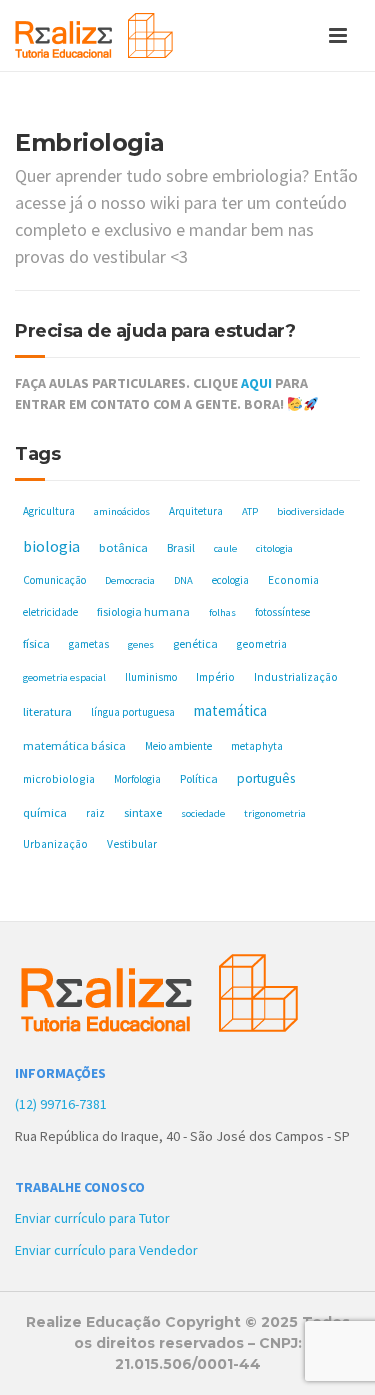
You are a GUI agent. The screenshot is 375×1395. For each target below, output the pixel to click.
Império (215, 677)
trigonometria (275, 813)
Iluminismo (151, 677)
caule (225, 548)
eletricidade (50, 612)
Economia (293, 580)
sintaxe (143, 812)
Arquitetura (196, 511)
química (45, 812)
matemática (230, 710)
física (36, 643)
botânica (123, 547)
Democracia (130, 580)
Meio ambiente (178, 746)
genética (195, 643)
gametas (89, 644)
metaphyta (257, 746)
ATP (250, 511)
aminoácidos (122, 511)
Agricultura (49, 511)
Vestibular (132, 844)
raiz (95, 813)
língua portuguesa (133, 712)
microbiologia (59, 778)
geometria (262, 644)
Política (199, 778)
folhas (222, 612)
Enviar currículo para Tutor (92, 1218)
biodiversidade (310, 511)
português (266, 778)
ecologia (230, 580)
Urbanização (55, 844)
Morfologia (137, 779)
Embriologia (90, 142)
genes (141, 644)
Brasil (181, 547)
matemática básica (74, 745)
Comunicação (54, 580)
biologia (51, 546)
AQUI (256, 383)
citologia (274, 548)
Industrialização (296, 676)
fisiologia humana (143, 611)
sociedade (203, 813)
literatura (47, 711)
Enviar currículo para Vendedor (106, 1250)
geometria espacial (64, 677)
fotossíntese (282, 612)
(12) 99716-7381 (61, 1104)
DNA (183, 580)
